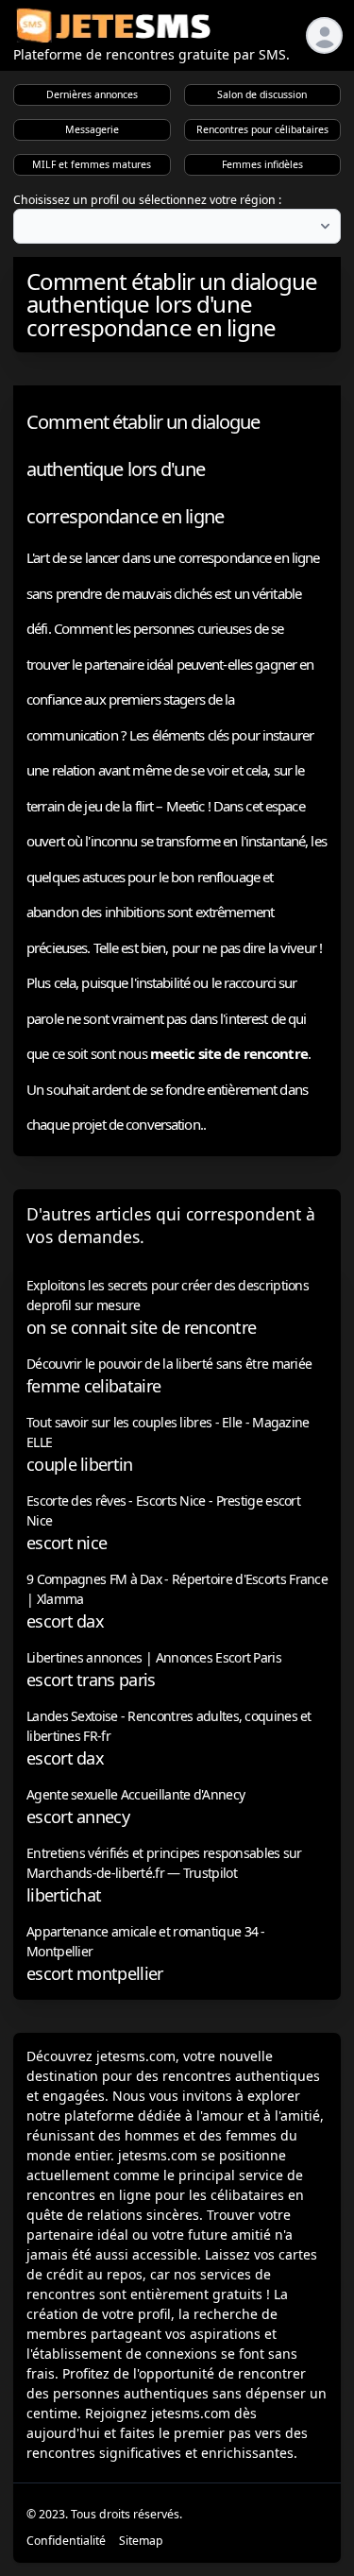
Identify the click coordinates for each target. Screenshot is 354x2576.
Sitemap (141, 2541)
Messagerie (92, 129)
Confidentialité (66, 2541)
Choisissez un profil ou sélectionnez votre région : (147, 200)
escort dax (65, 1621)
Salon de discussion (262, 94)
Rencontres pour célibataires (262, 129)
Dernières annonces (92, 94)
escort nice (67, 1543)
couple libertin (80, 1464)
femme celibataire (93, 1386)
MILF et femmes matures (92, 164)
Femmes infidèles (262, 164)
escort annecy (78, 1817)
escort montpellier (94, 1973)
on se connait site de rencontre (141, 1327)
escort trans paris (91, 1680)
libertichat (64, 1895)
